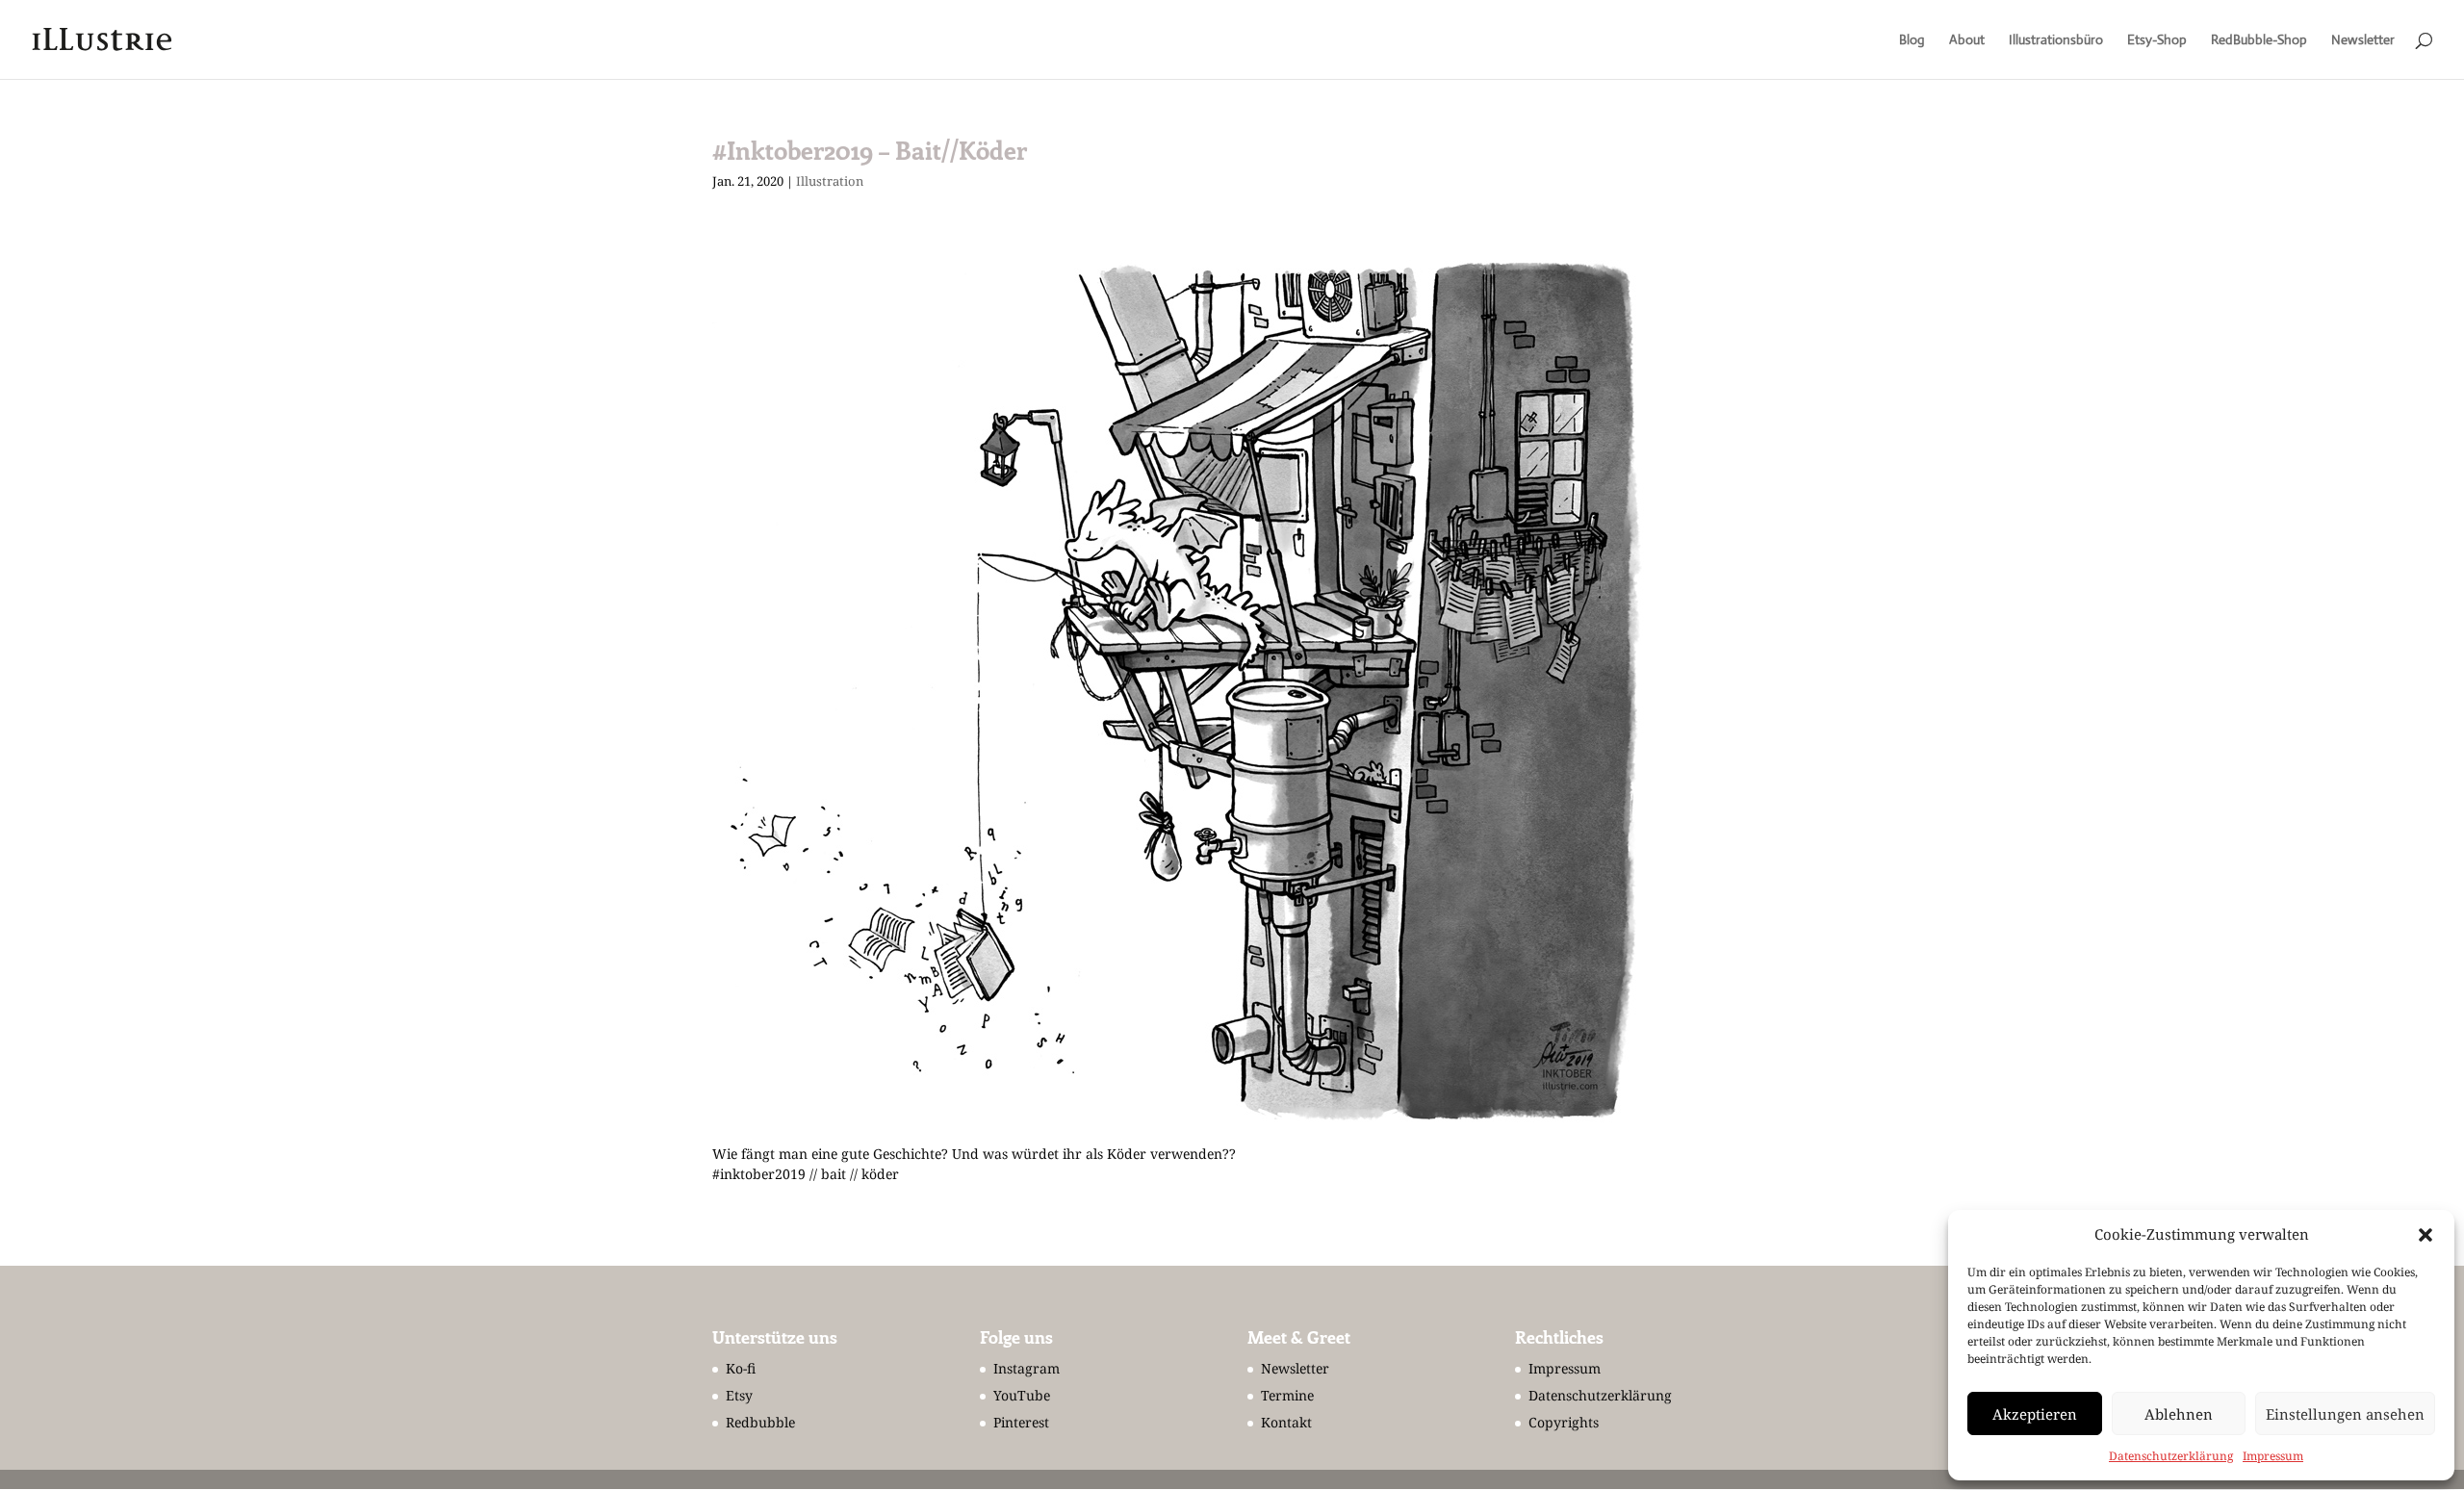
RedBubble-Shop (2259, 40)
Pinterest (1021, 1422)
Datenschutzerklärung (2171, 1456)
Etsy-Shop (2157, 40)
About (1967, 40)
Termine (1287, 1395)
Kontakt (1286, 1422)
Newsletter (2363, 40)
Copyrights (1564, 1422)
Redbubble (760, 1422)
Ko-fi (741, 1368)
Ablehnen (2179, 1414)
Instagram (1027, 1368)
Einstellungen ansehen (2345, 1414)
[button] (2425, 1235)
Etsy (739, 1395)
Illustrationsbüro (2056, 40)
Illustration (830, 181)
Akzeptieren (2035, 1414)
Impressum (2273, 1456)
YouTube (1022, 1395)
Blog (1912, 40)
